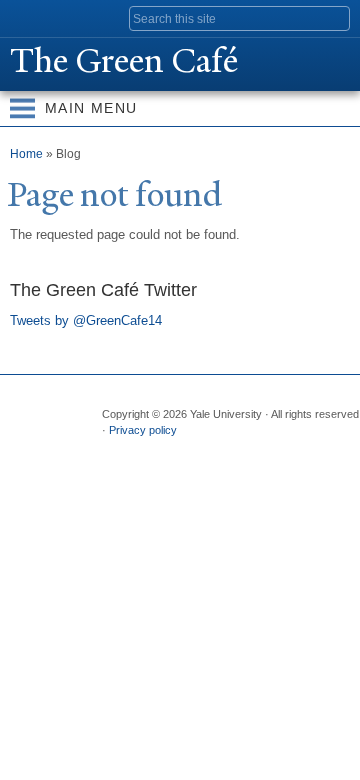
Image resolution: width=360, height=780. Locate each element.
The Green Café (124, 61)
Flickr (193, 451)
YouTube (271, 451)
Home (26, 154)
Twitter (154, 451)
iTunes (232, 451)
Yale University (33, 17)
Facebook (115, 451)
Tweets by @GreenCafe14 (86, 320)
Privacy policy (143, 430)
